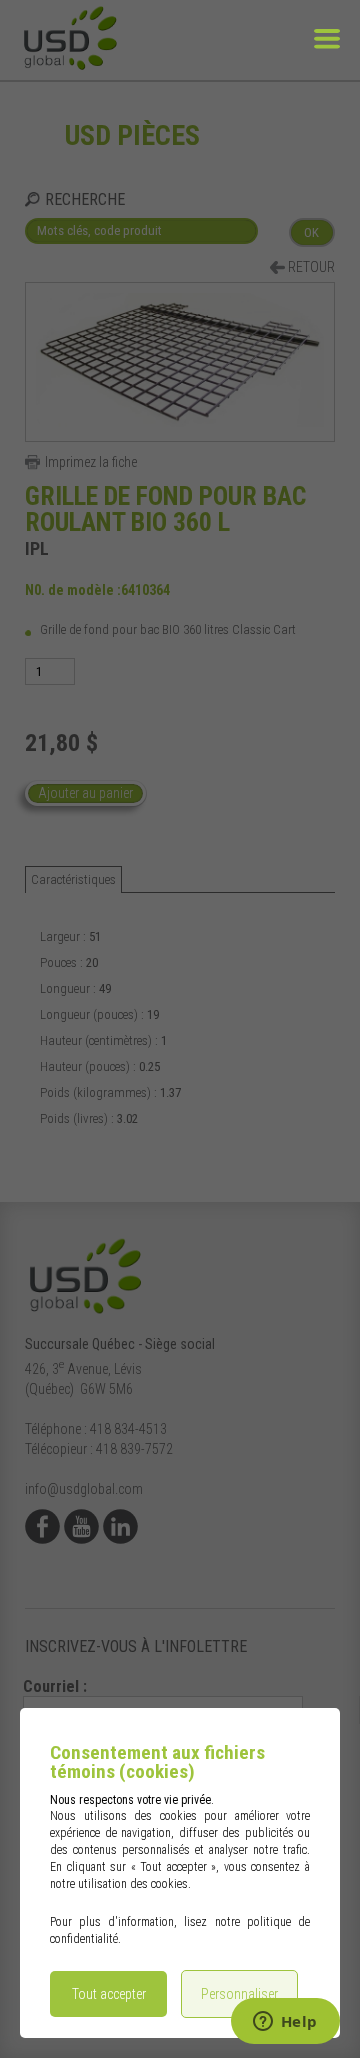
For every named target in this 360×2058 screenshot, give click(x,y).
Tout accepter (109, 1994)
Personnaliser (239, 1994)
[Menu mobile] (327, 52)
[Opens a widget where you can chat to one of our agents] (285, 2023)
